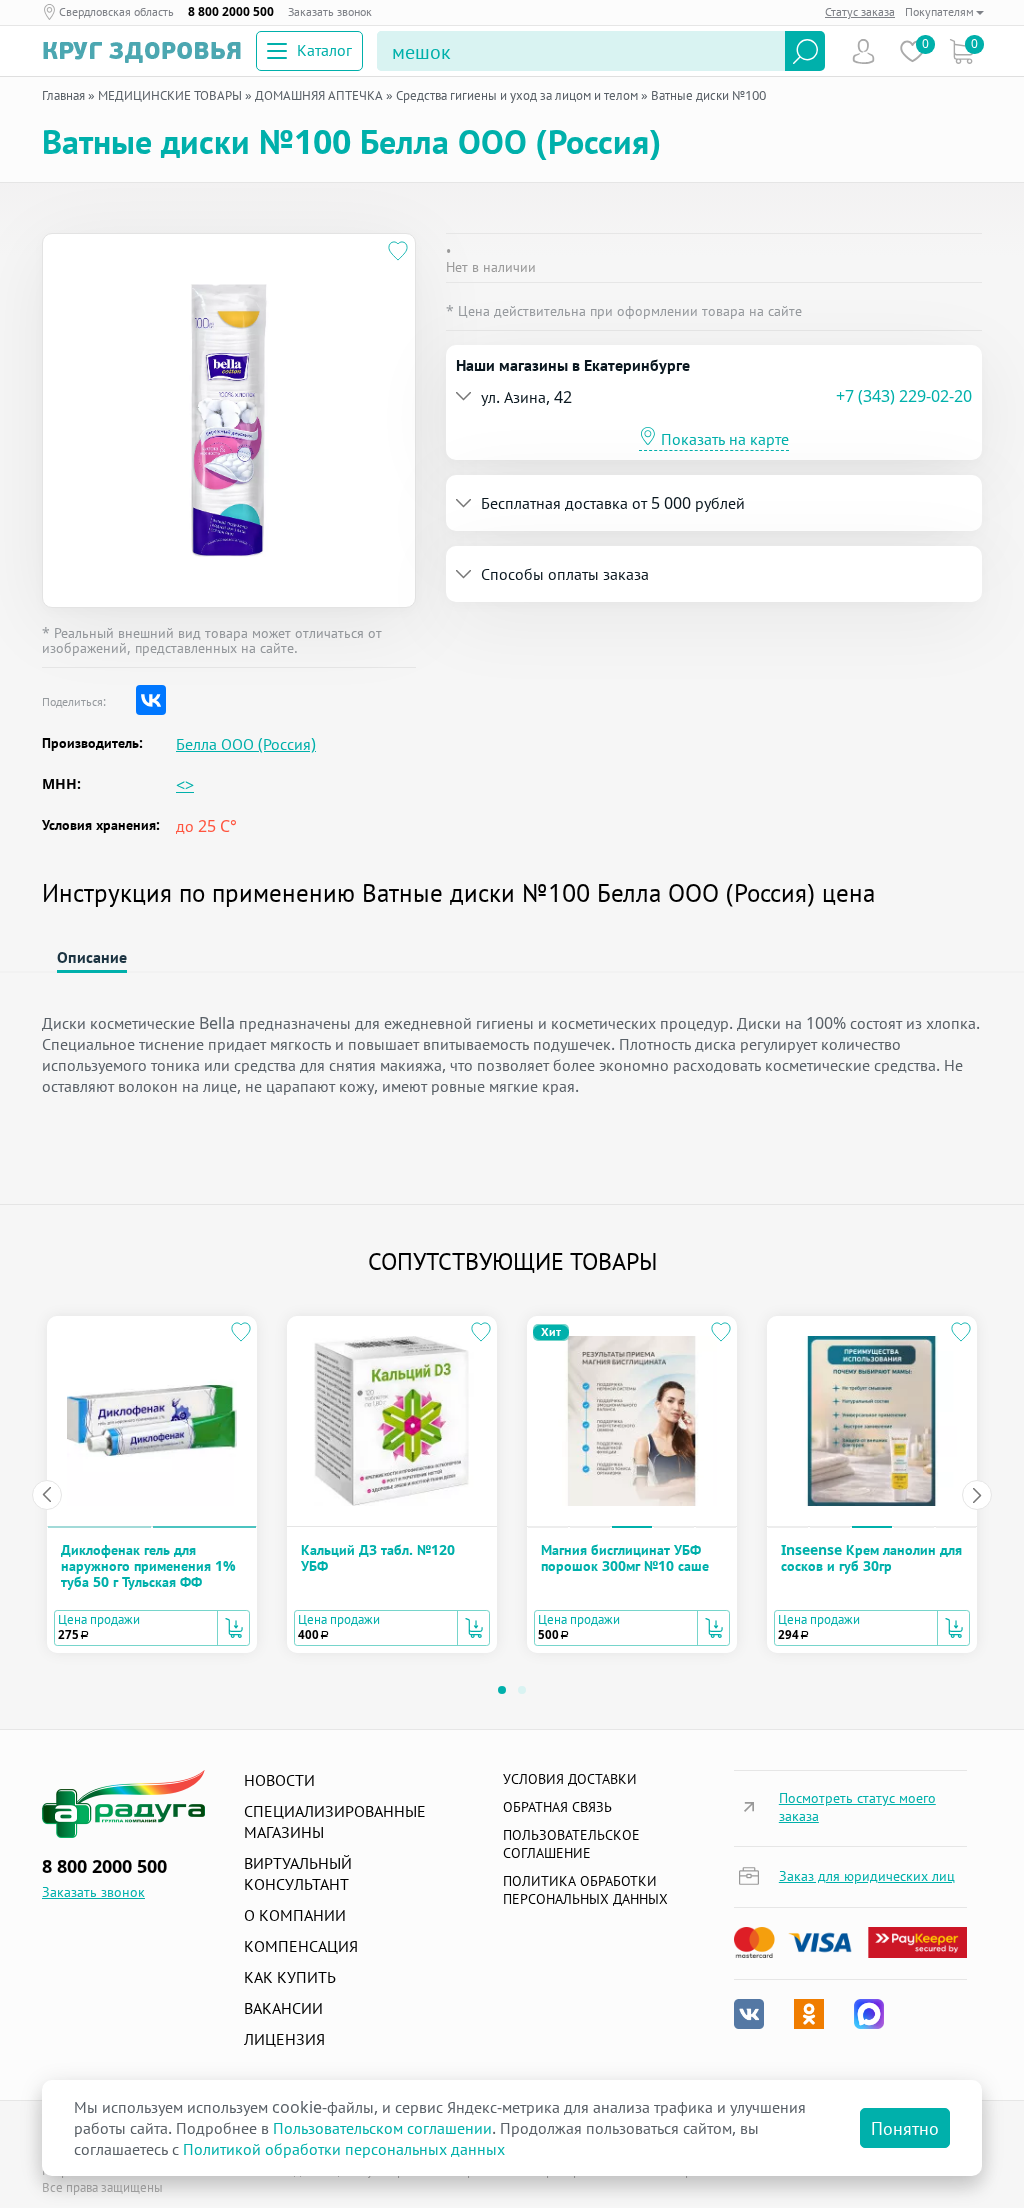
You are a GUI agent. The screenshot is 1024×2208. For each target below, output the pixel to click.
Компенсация (301, 1946)
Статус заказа (860, 11)
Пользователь (863, 51)
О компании (295, 1915)
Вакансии (283, 2008)
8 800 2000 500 (231, 11)
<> (185, 785)
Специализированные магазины (335, 1821)
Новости (279, 1780)
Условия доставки (570, 1778)
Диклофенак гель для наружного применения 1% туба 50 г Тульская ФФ (148, 1566)
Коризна (961, 51)
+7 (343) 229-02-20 (904, 396)
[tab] (714, 396)
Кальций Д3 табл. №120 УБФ (378, 1557)
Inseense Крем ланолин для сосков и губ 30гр (871, 1557)
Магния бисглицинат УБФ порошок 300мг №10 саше (625, 1557)
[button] (646, 396)
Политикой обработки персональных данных (344, 2149)
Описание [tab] (92, 957)
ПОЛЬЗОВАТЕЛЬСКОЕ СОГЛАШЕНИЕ (571, 1843)
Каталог (324, 50)
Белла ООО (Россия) (246, 744)
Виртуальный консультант (298, 1873)
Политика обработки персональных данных (585, 1889)
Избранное (912, 51)
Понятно (905, 2128)
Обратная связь (557, 1806)
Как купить (290, 1977)
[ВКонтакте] (151, 700)
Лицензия (284, 2039)
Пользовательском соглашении (382, 2128)
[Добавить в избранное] (398, 251)
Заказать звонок (330, 11)
